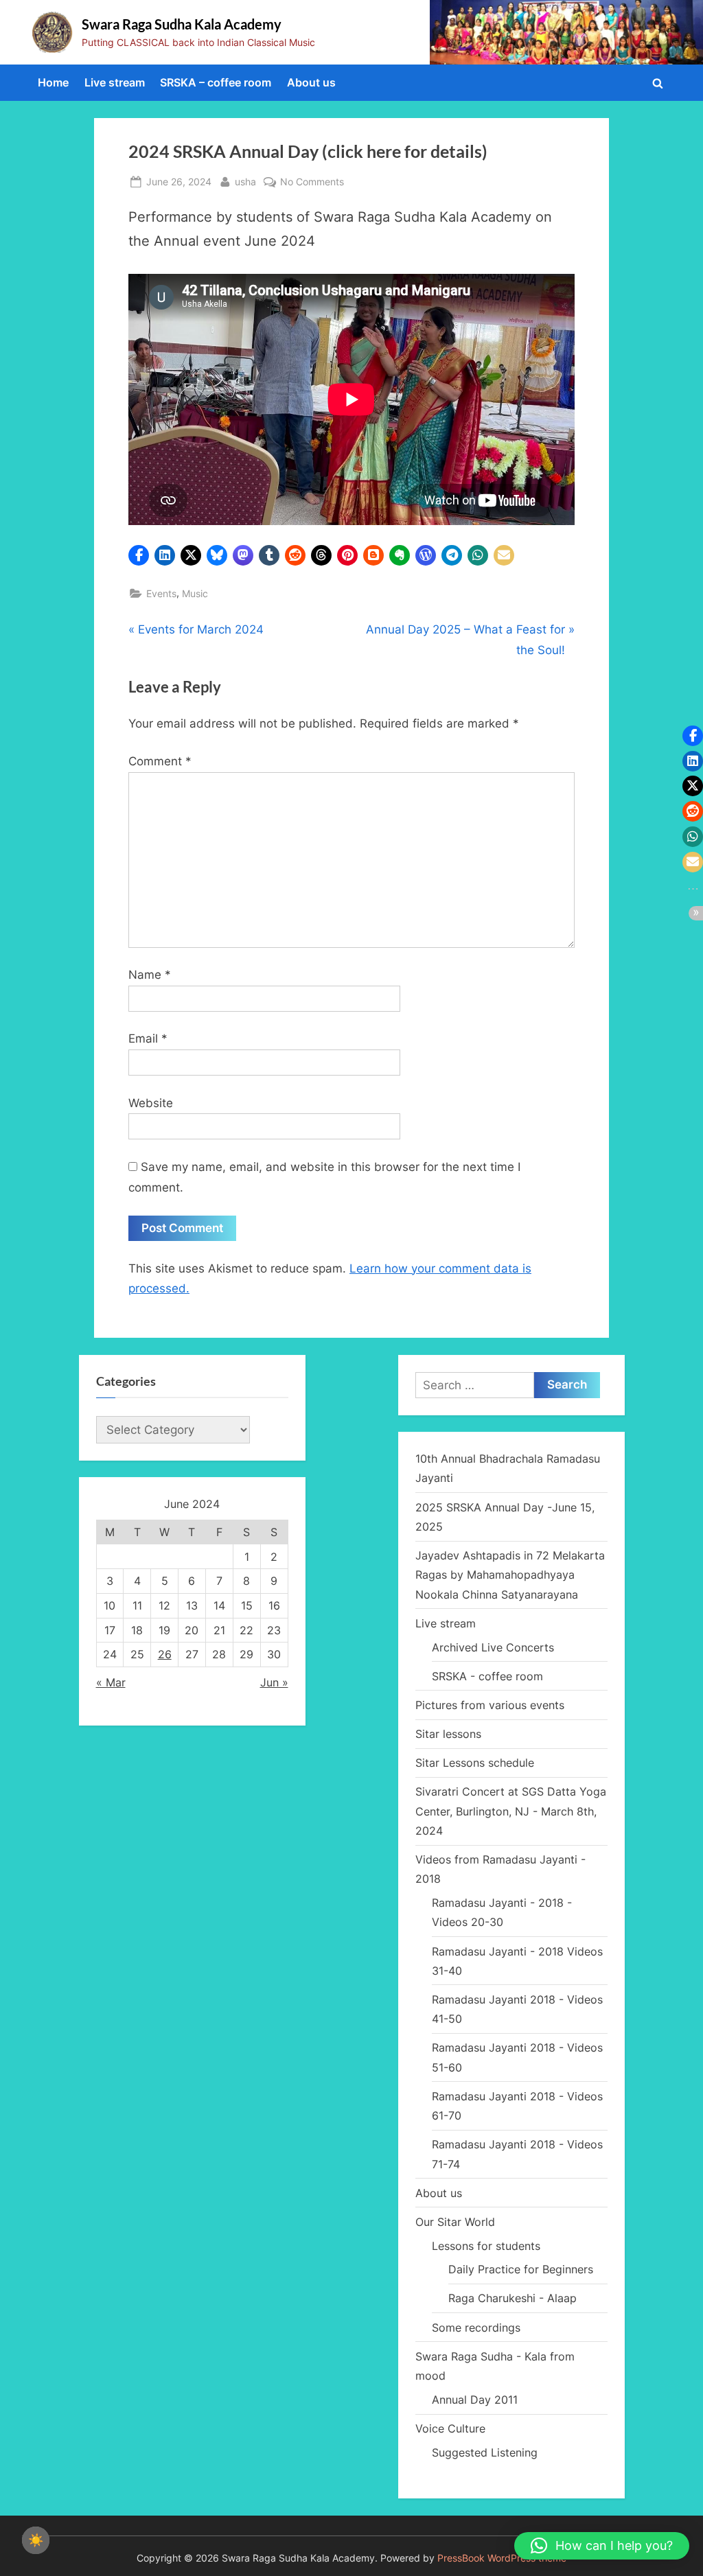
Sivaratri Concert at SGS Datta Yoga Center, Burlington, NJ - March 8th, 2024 (511, 1811)
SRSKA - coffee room (487, 1676)
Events (161, 593)
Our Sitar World (455, 2222)
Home (53, 82)
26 (165, 1654)
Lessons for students (486, 2246)
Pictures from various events (490, 1705)
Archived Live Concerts (493, 1647)
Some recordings (476, 2328)
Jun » (274, 1682)
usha (245, 181)
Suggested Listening (485, 2452)
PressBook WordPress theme (502, 2558)
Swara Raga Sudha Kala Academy (182, 24)
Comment (160, 761)
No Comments (312, 183)
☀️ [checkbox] (36, 2540)
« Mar (111, 1682)
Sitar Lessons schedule (475, 1763)
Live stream (115, 82)
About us (311, 82)
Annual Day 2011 (475, 2400)
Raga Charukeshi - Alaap (512, 2298)
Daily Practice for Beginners (521, 2269)
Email (148, 1038)
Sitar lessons (448, 1734)
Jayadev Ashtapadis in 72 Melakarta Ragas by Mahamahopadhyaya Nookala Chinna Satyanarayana (510, 1575)
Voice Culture (450, 2428)
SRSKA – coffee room (216, 82)
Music (195, 593)
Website (151, 1103)
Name (150, 975)
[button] (139, 555)
